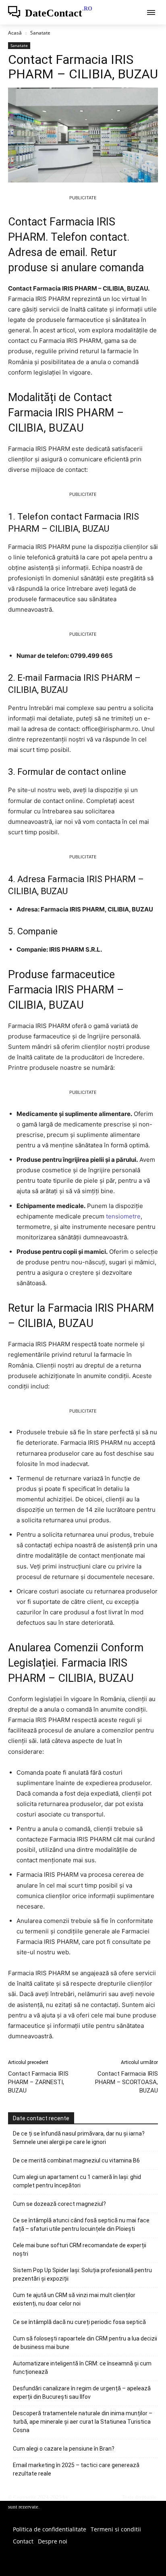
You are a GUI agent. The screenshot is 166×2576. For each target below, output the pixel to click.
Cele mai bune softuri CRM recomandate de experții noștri (80, 2249)
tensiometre (123, 1216)
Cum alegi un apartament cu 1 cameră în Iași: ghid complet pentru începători (77, 2181)
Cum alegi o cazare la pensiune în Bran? (64, 2449)
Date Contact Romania (94, 2497)
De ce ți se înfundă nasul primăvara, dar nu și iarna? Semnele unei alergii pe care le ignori (79, 2138)
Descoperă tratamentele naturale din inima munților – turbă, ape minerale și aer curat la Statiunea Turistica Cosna (83, 2422)
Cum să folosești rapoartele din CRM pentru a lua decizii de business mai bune (85, 2343)
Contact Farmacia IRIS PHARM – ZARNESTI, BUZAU (38, 2082)
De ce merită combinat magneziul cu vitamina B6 (76, 2160)
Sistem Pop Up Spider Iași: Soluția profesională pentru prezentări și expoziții (82, 2274)
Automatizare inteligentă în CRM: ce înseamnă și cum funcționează (82, 2368)
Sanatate (40, 33)
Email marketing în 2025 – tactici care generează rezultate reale (76, 2469)
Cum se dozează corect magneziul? (59, 2204)
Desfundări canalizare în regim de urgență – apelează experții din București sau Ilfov (82, 2393)
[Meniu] (151, 12)
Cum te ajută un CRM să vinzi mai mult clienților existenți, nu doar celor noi (74, 2299)
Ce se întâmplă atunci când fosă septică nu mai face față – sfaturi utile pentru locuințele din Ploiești (81, 2225)
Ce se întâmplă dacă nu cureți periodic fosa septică (79, 2322)
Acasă (15, 33)
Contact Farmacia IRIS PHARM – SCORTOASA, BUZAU (127, 2082)
